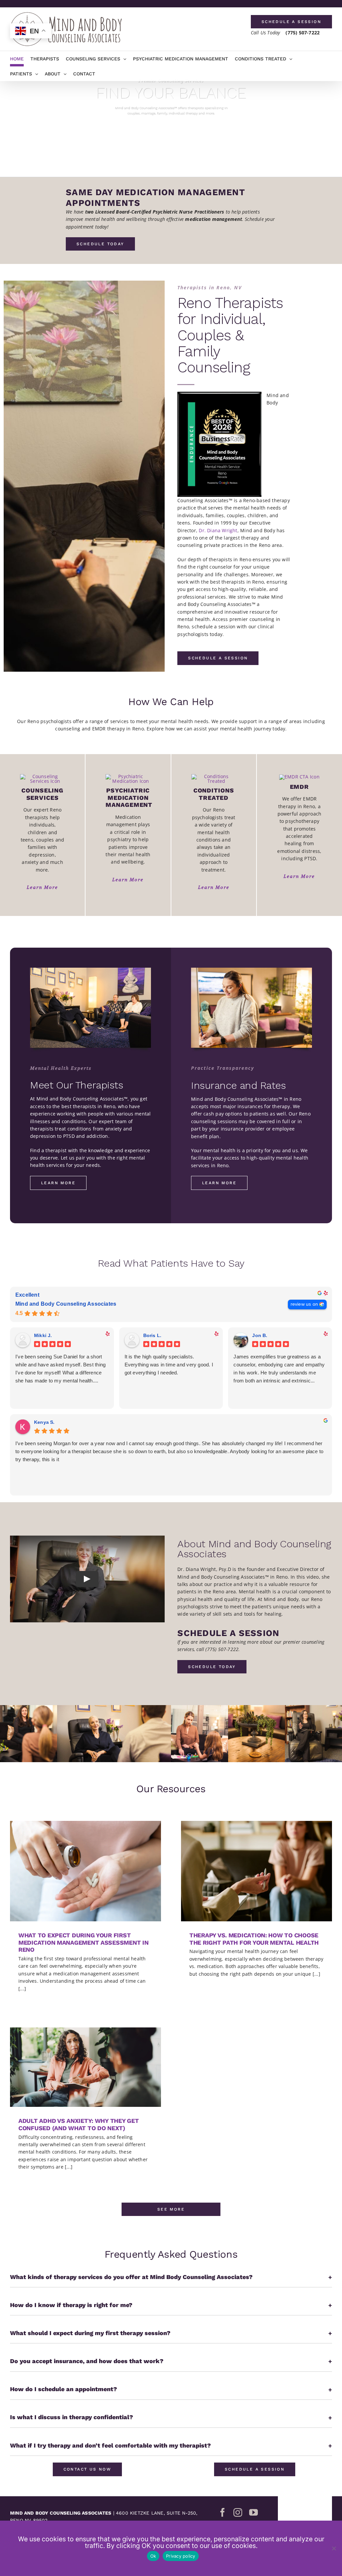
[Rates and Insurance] (251, 970)
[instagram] (238, 2512)
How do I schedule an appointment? (171, 2389)
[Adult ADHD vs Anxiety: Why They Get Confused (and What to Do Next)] (85, 2067)
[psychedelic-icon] (214, 776)
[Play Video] (87, 1579)
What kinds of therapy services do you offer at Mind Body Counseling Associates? (171, 2277)
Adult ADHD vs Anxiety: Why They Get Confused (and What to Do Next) (79, 2124)
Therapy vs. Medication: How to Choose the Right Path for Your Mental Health (254, 1939)
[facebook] (222, 2512)
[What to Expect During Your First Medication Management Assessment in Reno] (85, 1871)
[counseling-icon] (42, 776)
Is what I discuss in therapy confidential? (171, 2417)
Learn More (42, 887)
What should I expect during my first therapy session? (171, 2333)
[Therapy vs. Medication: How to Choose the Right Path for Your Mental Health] (256, 1871)
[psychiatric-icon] (128, 776)
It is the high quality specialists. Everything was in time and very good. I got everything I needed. (169, 1365)
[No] (334, 2548)
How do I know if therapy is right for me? (171, 2305)
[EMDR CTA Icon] (299, 777)
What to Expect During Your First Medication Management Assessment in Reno (83, 1942)
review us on (304, 1304)
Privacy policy (181, 2556)
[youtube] (253, 2512)
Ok (153, 2556)
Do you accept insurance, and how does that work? (171, 2361)
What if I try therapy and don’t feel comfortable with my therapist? (171, 2446)
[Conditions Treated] (91, 970)
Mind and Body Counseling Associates (66, 1304)
